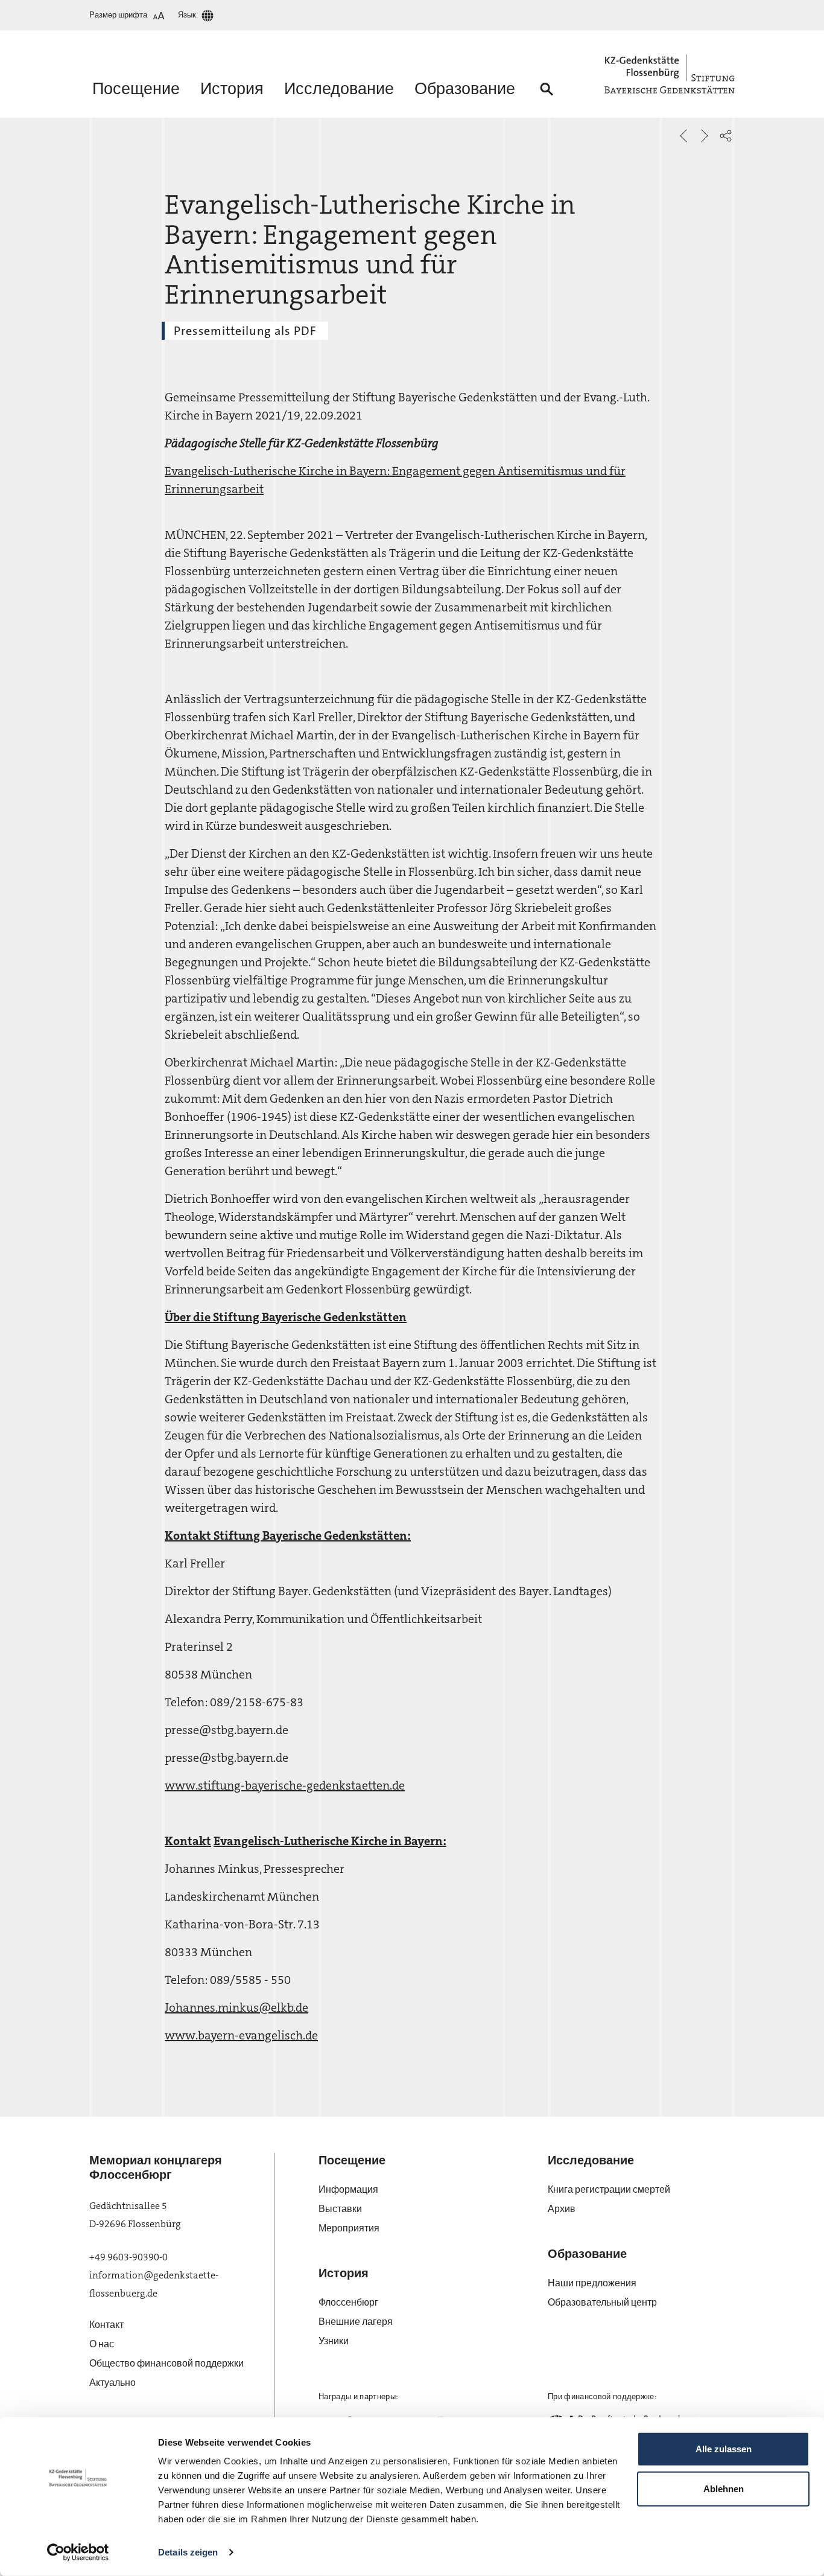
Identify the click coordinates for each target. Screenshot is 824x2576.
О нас (102, 2344)
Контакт (106, 2325)
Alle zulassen (724, 2449)
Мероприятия (349, 2228)
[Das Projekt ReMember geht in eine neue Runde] (705, 136)
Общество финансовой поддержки (166, 2363)
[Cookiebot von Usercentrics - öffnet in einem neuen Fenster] (78, 2552)
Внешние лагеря (356, 2322)
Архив (562, 2209)
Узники (334, 2341)
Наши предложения (592, 2283)
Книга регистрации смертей (609, 2189)
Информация (348, 2189)
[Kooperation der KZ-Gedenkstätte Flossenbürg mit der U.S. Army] (683, 136)
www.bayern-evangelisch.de (241, 2035)
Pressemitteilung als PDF (245, 331)
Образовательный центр (602, 2302)
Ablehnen (724, 2488)
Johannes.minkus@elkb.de (236, 2007)
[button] (726, 136)
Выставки (340, 2209)
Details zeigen (188, 2552)
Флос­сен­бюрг (348, 2302)
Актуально (113, 2383)
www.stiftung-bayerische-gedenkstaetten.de (285, 1785)
